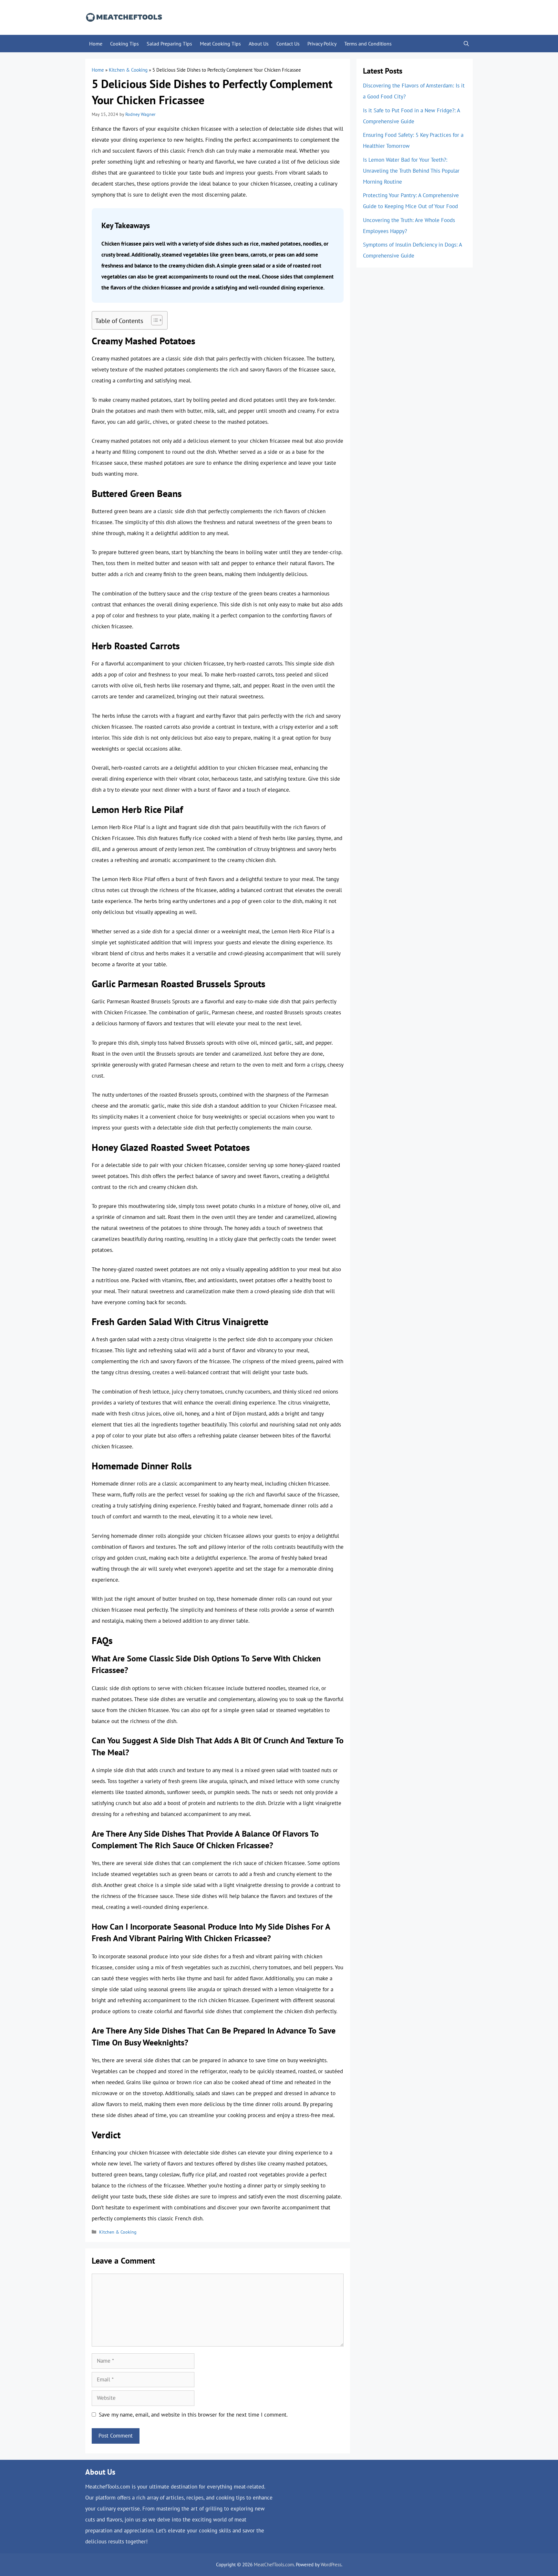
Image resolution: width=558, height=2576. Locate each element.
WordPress (331, 2565)
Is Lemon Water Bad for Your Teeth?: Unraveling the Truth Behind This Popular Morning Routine (411, 171)
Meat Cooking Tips (220, 44)
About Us (259, 44)
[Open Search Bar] (466, 44)
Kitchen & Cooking (128, 70)
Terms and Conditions (368, 44)
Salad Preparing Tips (169, 44)
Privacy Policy (322, 44)
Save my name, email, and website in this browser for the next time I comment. (193, 2415)
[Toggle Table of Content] (154, 320)
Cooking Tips (124, 44)
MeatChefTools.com (274, 2565)
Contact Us (288, 44)
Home (96, 44)
